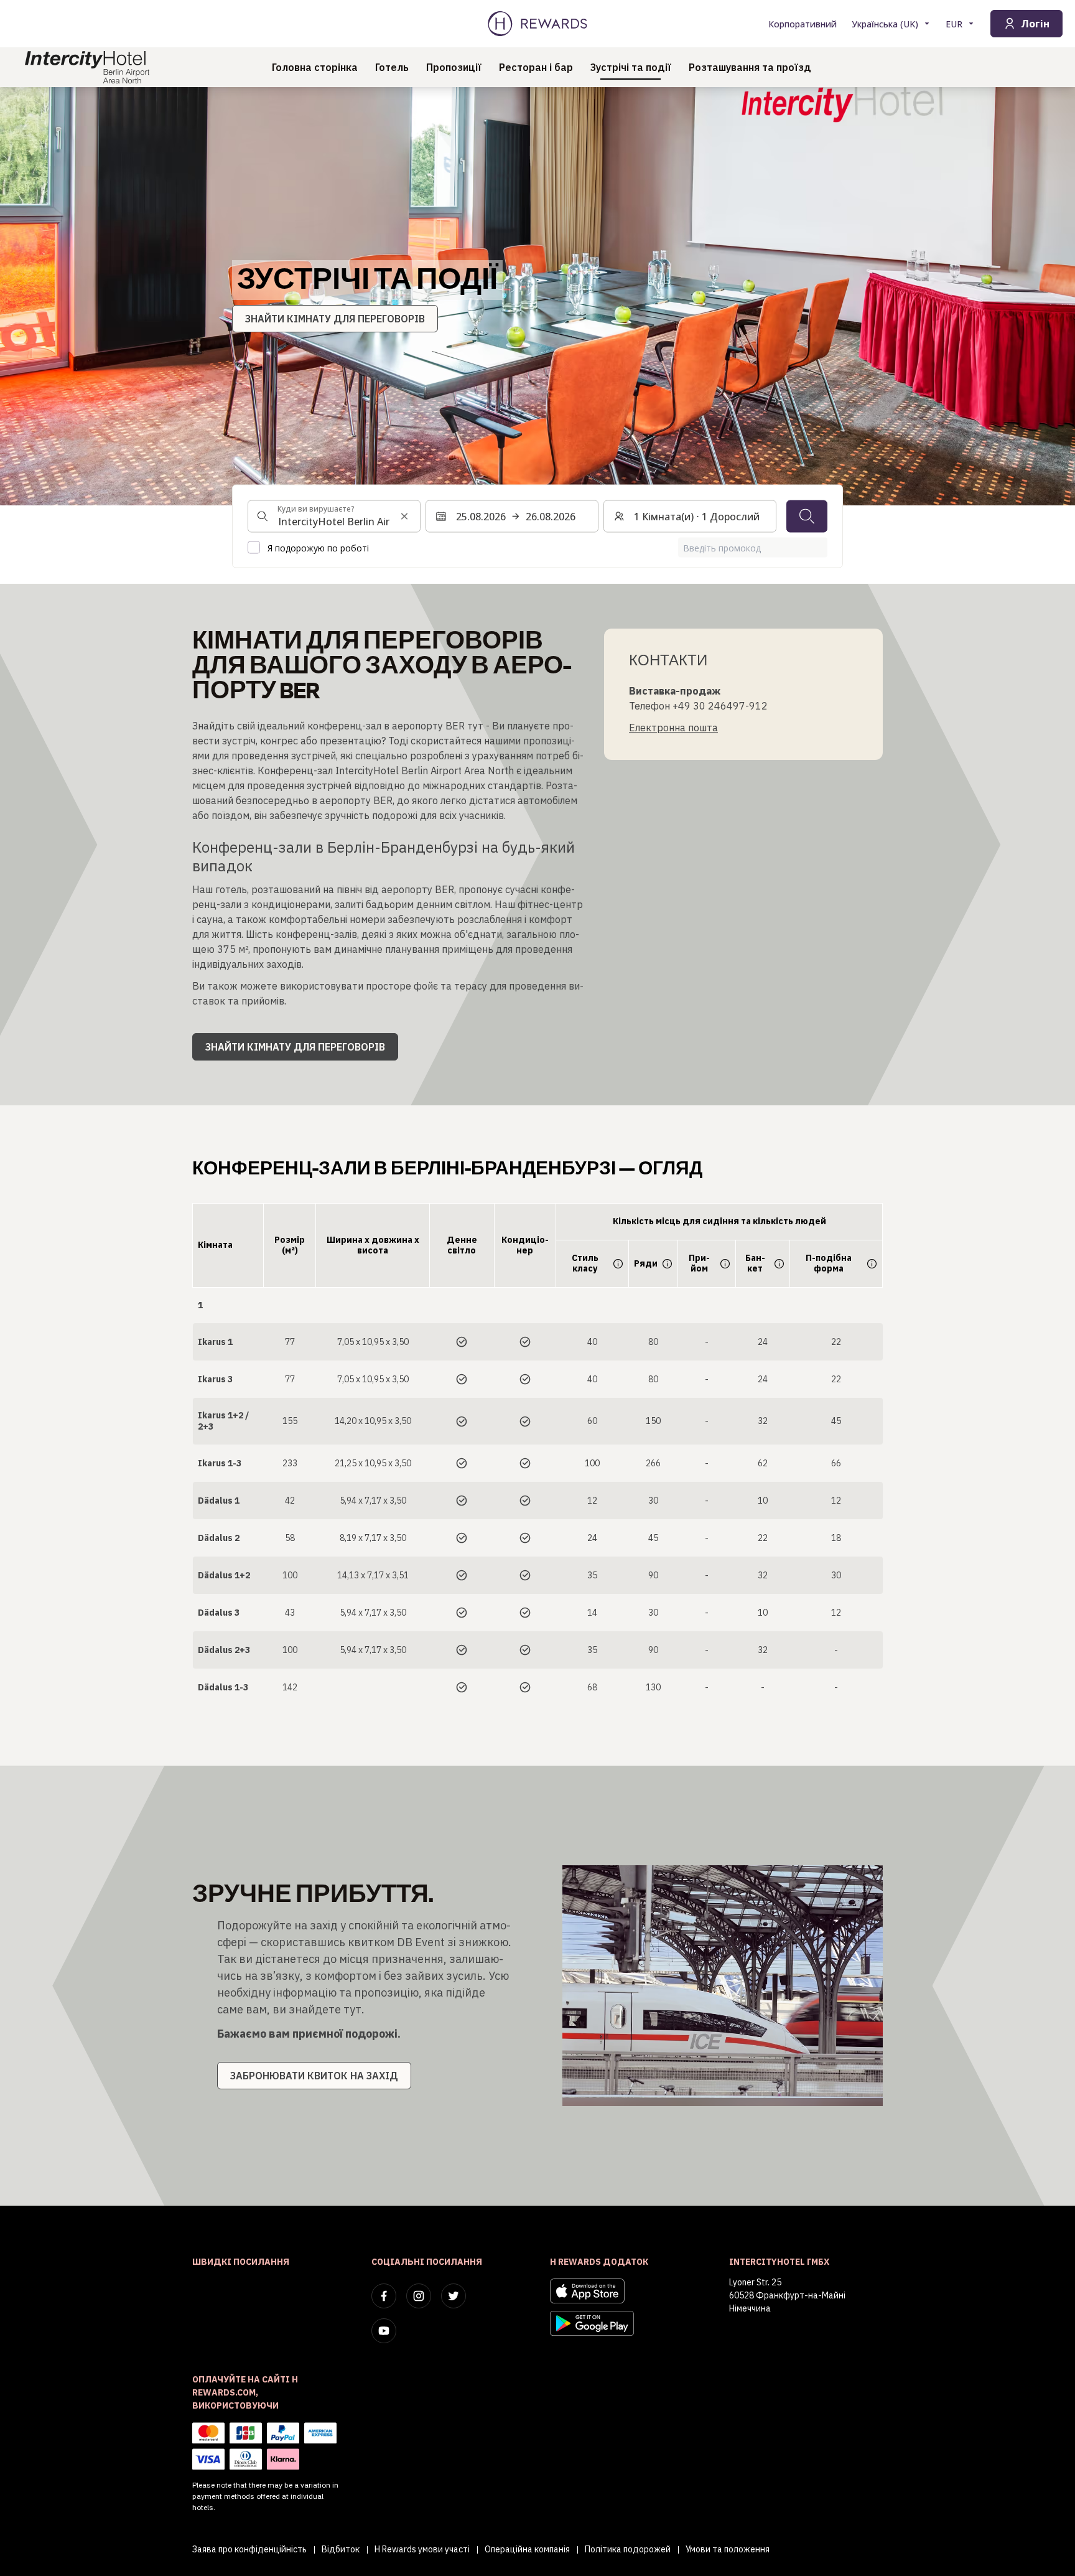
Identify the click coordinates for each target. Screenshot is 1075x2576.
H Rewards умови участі (422, 2549)
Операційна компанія (527, 2549)
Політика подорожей (628, 2549)
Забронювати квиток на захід (314, 2076)
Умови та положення (728, 2549)
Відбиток (341, 2549)
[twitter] (454, 2296)
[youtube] (384, 2331)
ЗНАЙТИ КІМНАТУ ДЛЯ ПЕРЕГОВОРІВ (335, 319)
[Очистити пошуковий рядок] (404, 517)
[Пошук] (807, 517)
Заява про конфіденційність (249, 2549)
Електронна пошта (673, 728)
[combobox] (334, 517)
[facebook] (384, 2296)
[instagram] (419, 2296)
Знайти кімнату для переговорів (295, 1047)
